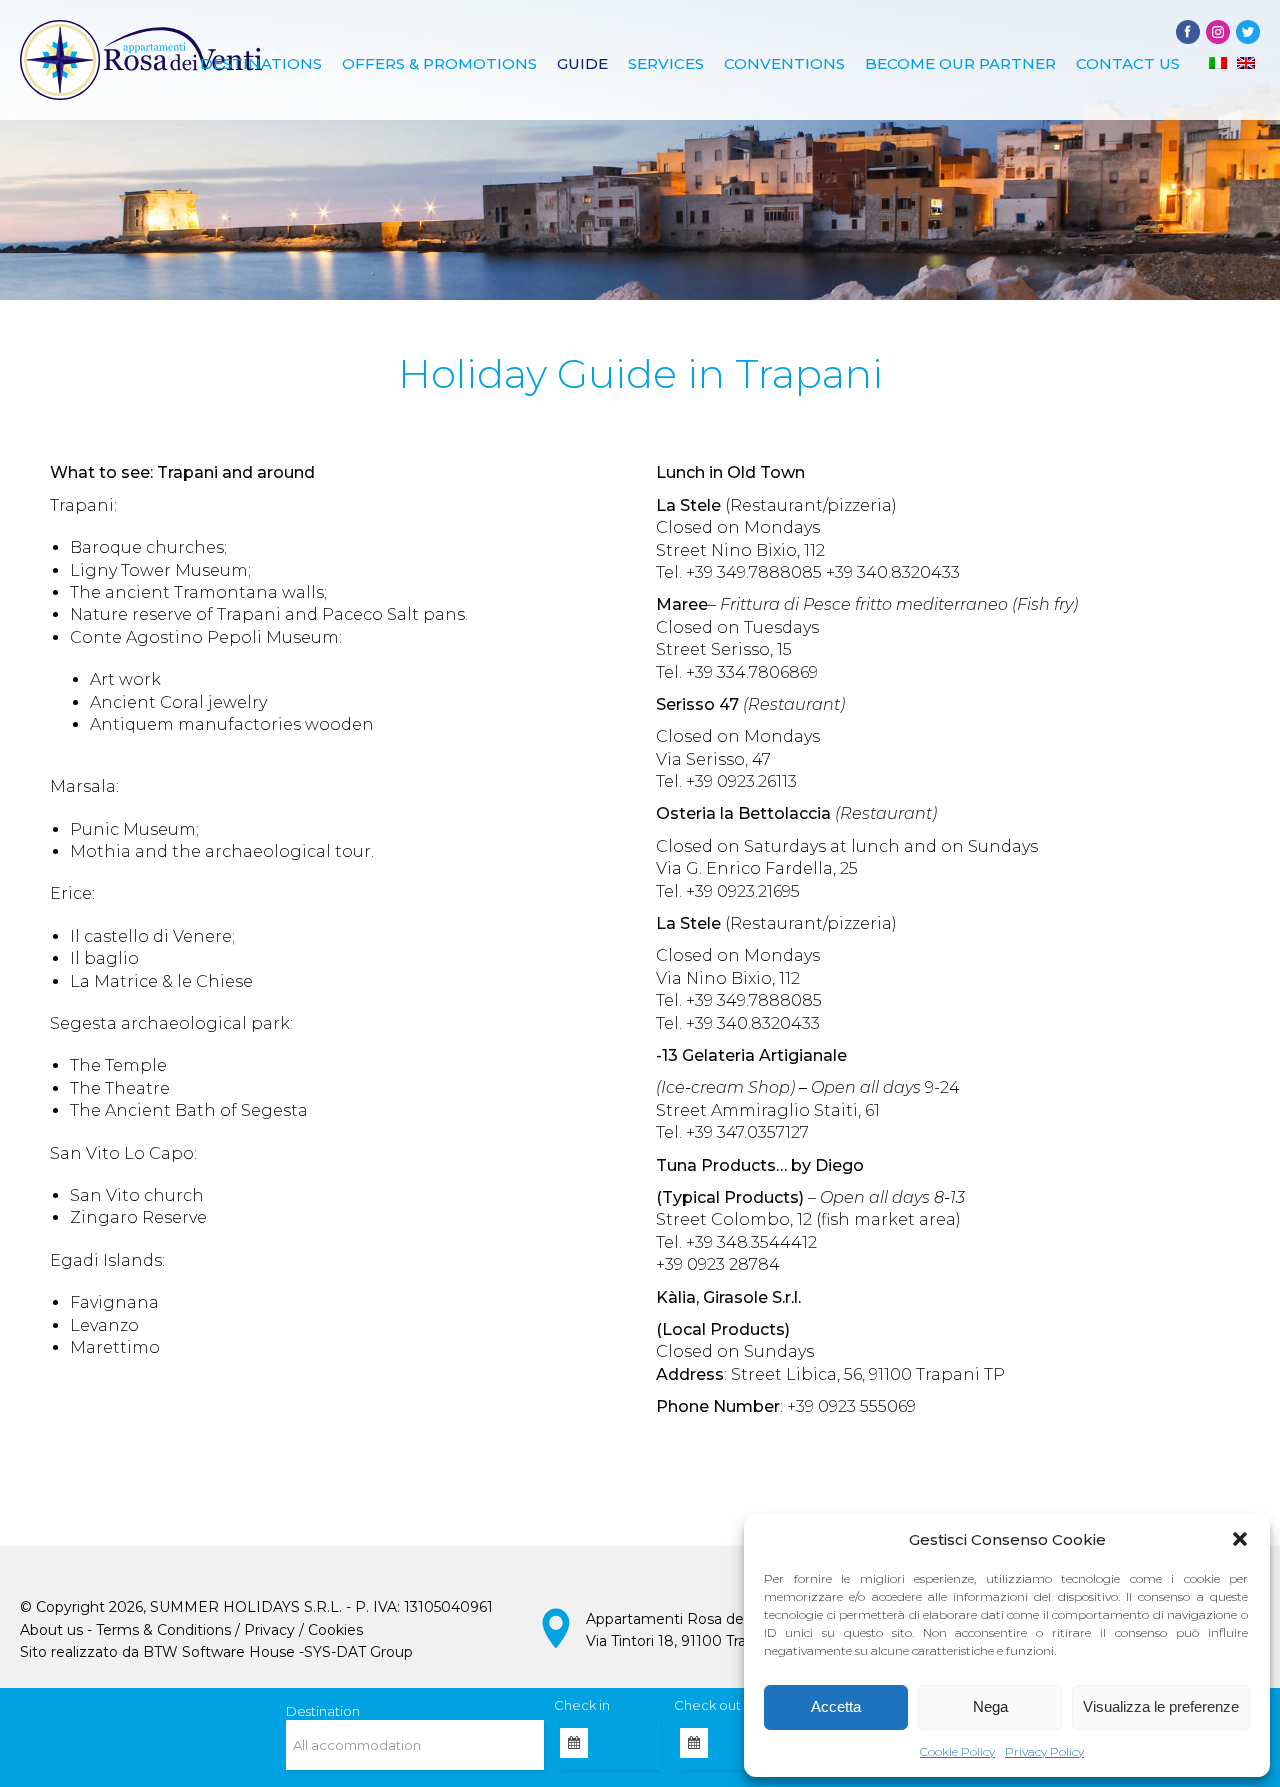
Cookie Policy (957, 1751)
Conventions (784, 63)
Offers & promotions (439, 63)
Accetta (836, 1706)
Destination (323, 1711)
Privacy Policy (1044, 1751)
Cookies (335, 1630)
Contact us (1128, 63)
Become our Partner (960, 63)
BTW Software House (219, 1652)
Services (666, 63)
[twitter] (1248, 32)
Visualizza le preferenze (1161, 1706)
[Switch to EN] (1246, 63)
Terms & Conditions (163, 1630)
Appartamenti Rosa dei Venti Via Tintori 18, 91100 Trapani (686, 1630)
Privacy (269, 1630)
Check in (582, 1705)
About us (51, 1630)
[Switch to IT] (1218, 63)
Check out (707, 1705)
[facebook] (1188, 32)
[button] (1240, 1539)
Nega (990, 1706)
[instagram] (1218, 32)
